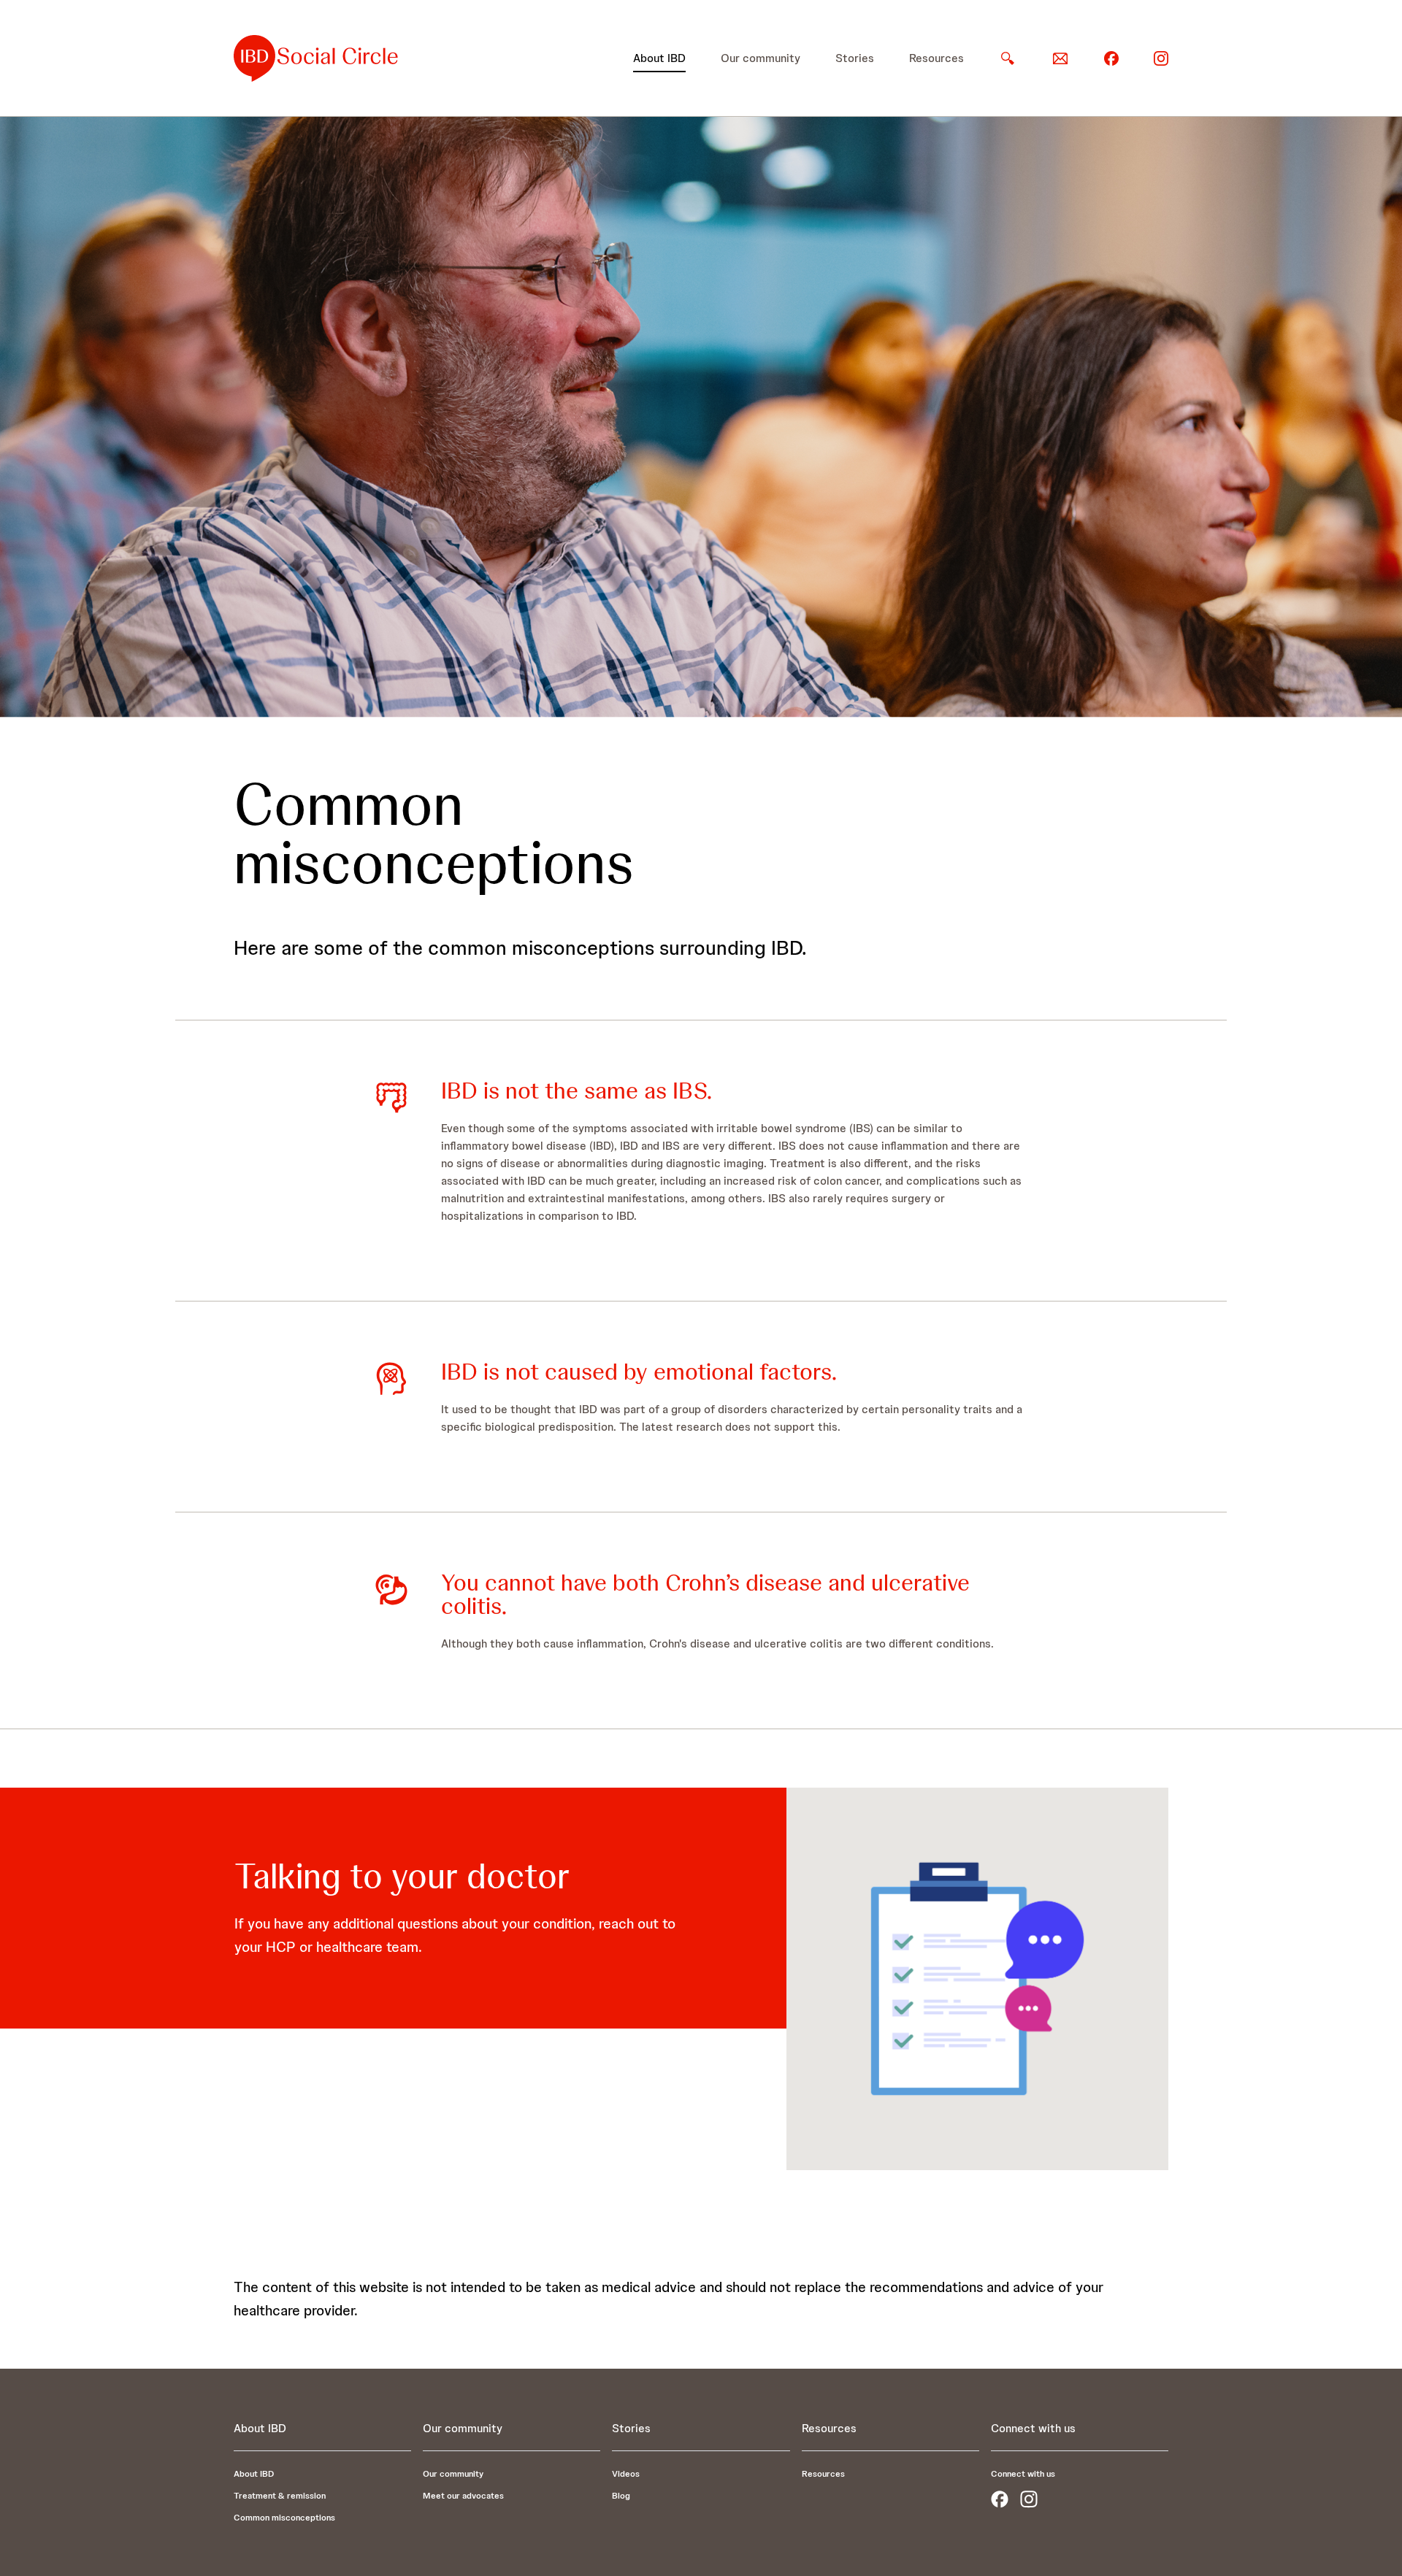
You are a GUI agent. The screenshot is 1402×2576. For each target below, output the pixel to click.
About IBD (659, 58)
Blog (621, 2496)
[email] (1060, 58)
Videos (626, 2474)
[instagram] (1161, 57)
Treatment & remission (280, 2496)
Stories (855, 58)
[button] (659, 58)
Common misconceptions (284, 2518)
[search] (1008, 58)
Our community (761, 58)
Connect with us (1023, 2474)
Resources (936, 58)
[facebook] (1111, 57)
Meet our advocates (463, 2496)
